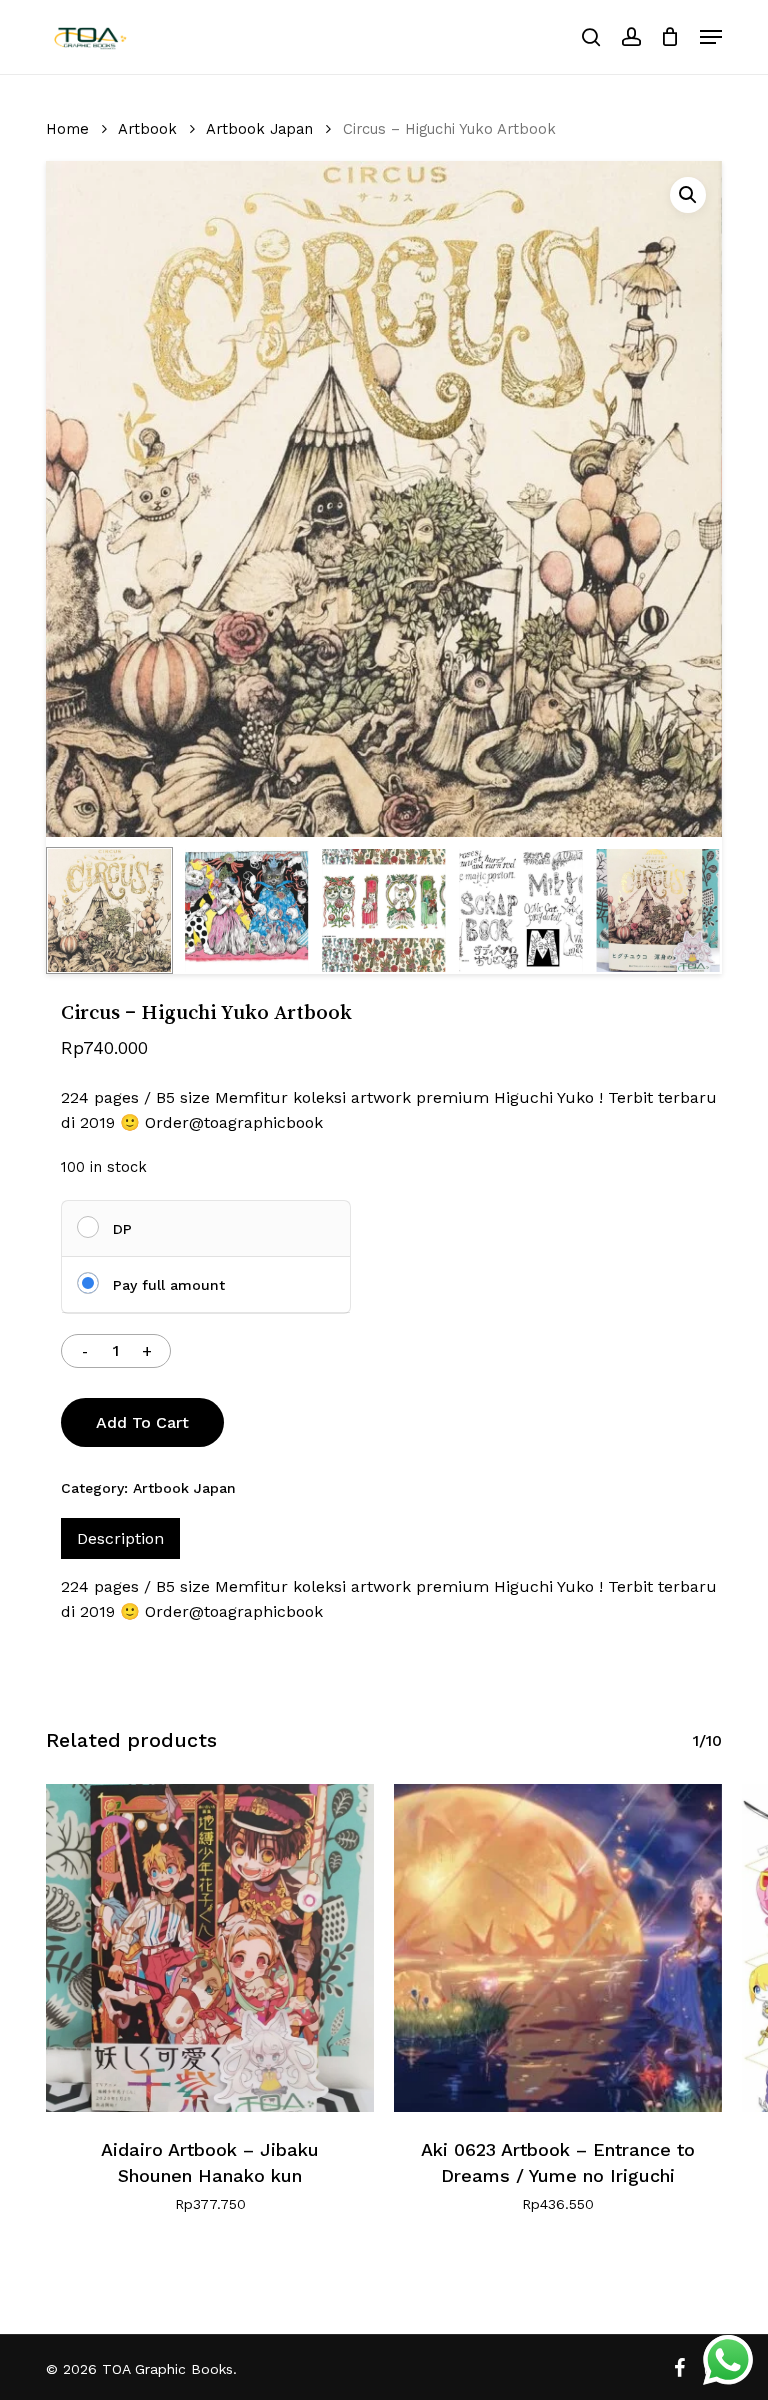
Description (120, 1538)
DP (122, 1229)
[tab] (120, 1538)
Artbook (147, 129)
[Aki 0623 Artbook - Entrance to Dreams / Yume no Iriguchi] (558, 1948)
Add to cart (142, 1422)
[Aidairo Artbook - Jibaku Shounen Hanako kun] (210, 1948)
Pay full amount (169, 1285)
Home (67, 129)
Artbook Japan (259, 129)
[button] (711, 37)
